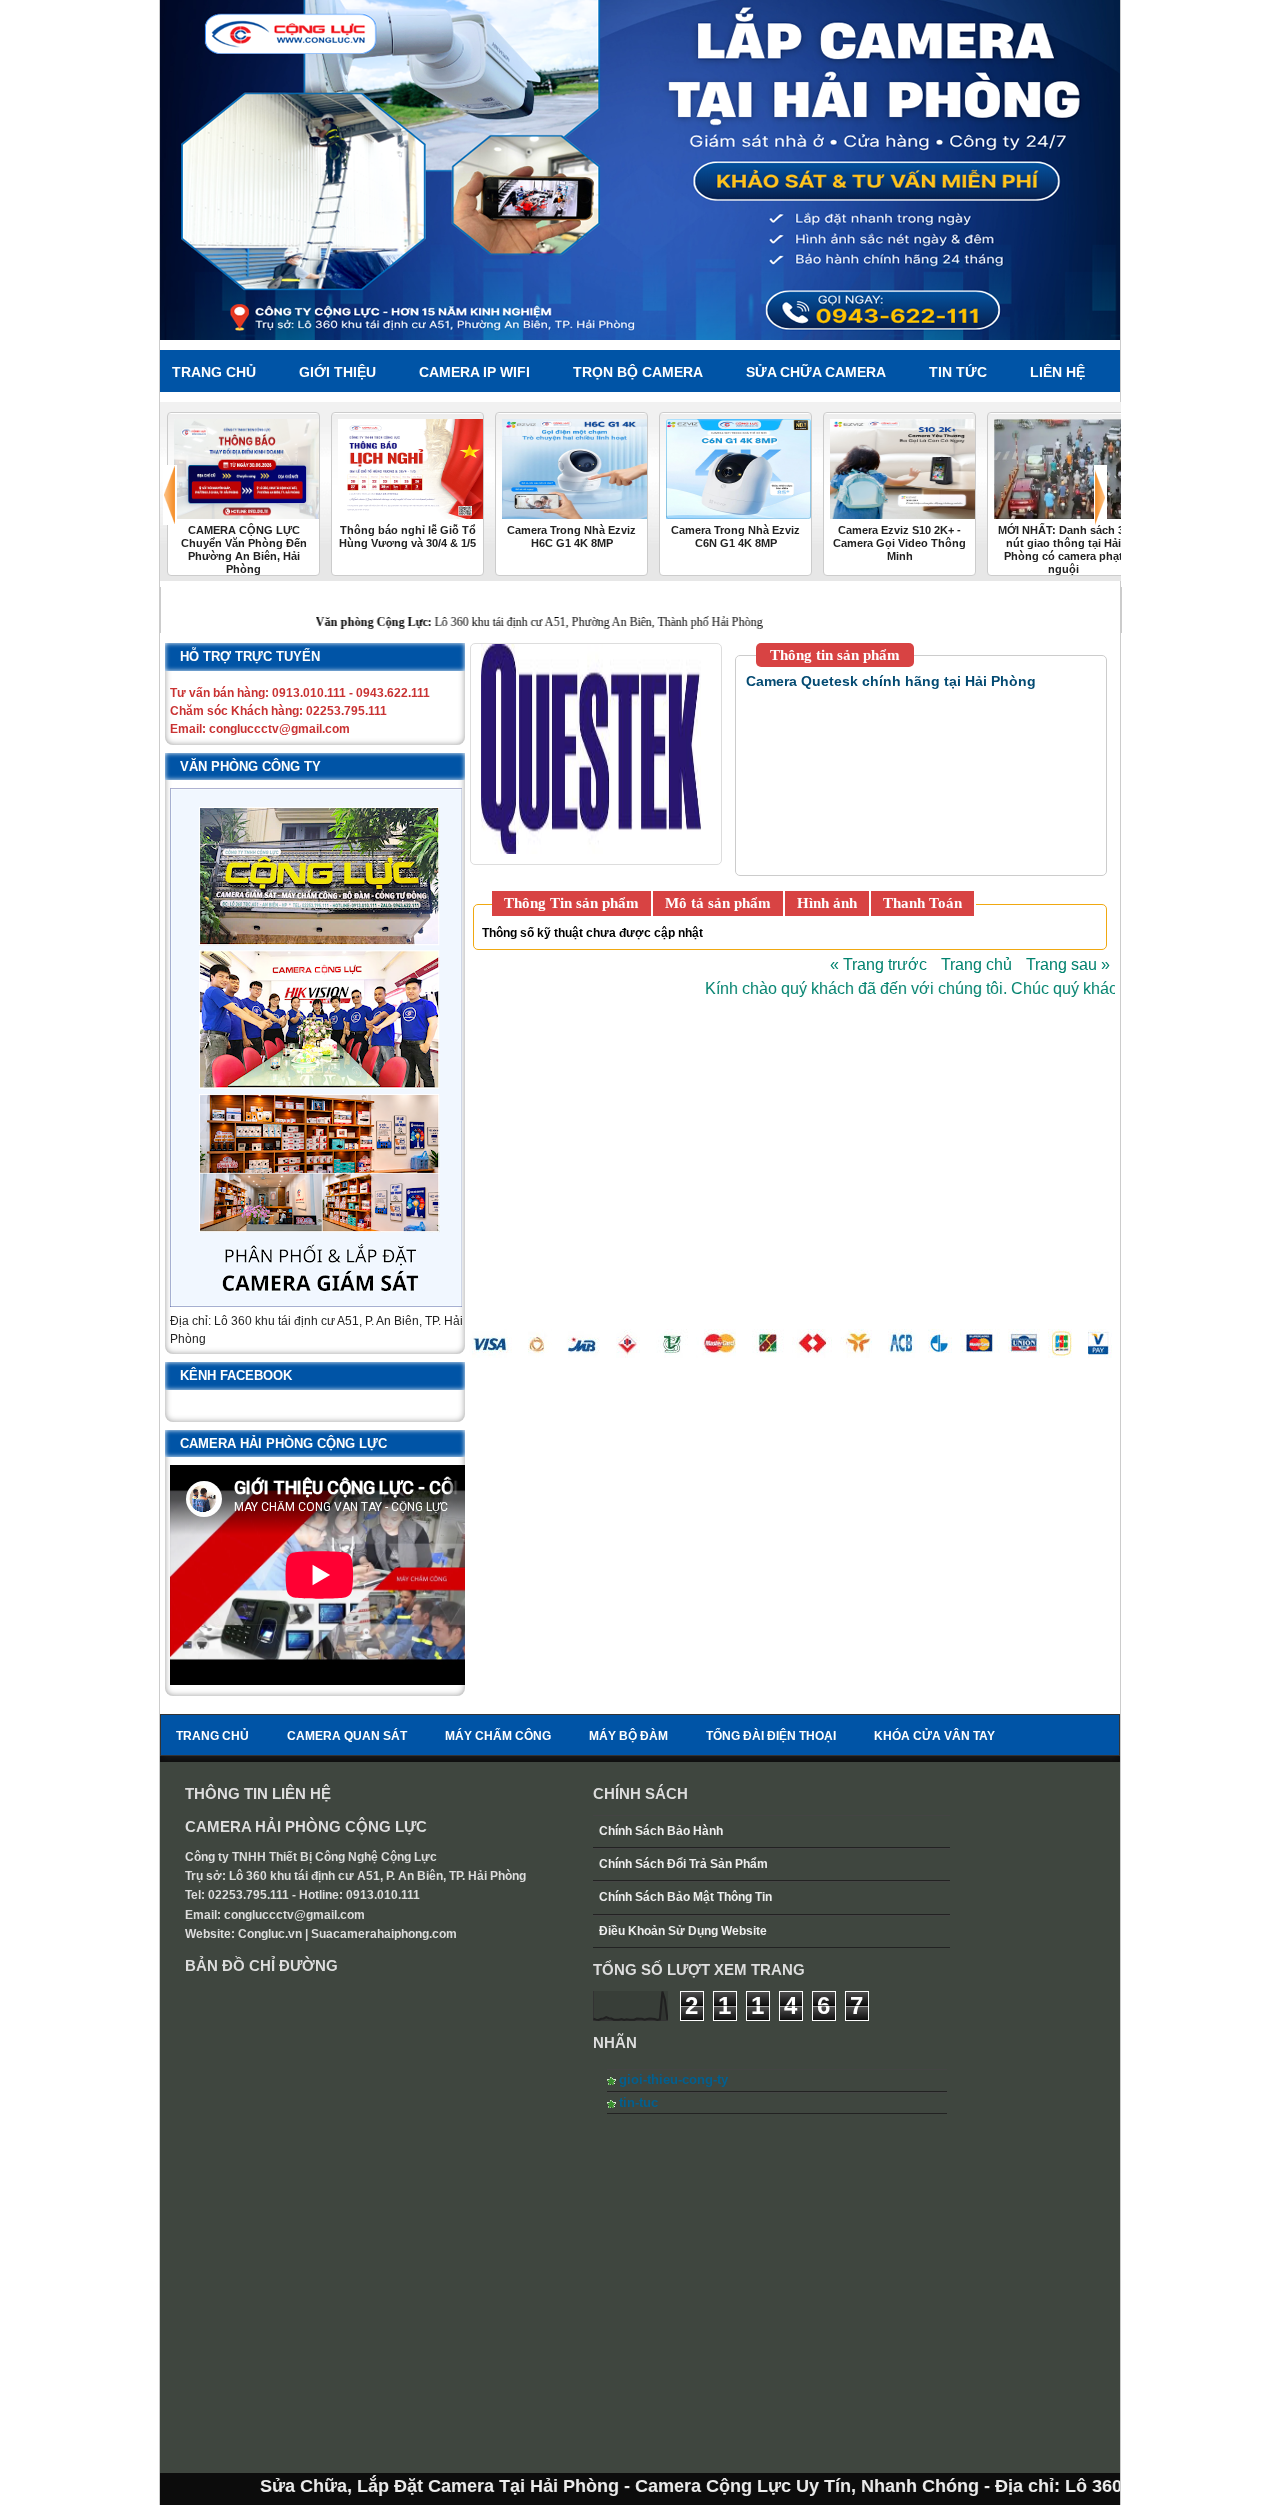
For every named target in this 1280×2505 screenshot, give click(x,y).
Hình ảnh (827, 903)
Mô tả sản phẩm (718, 903)
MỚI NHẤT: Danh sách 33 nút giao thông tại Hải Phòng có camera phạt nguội (1064, 549)
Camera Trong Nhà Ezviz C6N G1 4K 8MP (735, 536)
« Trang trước (878, 964)
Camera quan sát (347, 1736)
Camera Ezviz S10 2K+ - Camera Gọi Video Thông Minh (899, 543)
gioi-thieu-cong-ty (673, 2079)
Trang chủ (976, 964)
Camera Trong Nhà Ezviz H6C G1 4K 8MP (571, 536)
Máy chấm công (498, 1736)
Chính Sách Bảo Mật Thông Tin (685, 1897)
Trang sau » (1068, 964)
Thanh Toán (922, 903)
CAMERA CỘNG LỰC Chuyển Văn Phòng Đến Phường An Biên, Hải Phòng (244, 549)
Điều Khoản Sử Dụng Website (683, 1931)
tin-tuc (638, 2102)
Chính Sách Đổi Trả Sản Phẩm (683, 1864)
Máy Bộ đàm (628, 1736)
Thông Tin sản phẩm (571, 903)
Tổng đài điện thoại (771, 1736)
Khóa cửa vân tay (934, 1736)
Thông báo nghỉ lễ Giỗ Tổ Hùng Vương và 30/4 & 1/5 (407, 536)
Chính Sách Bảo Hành (661, 1831)
